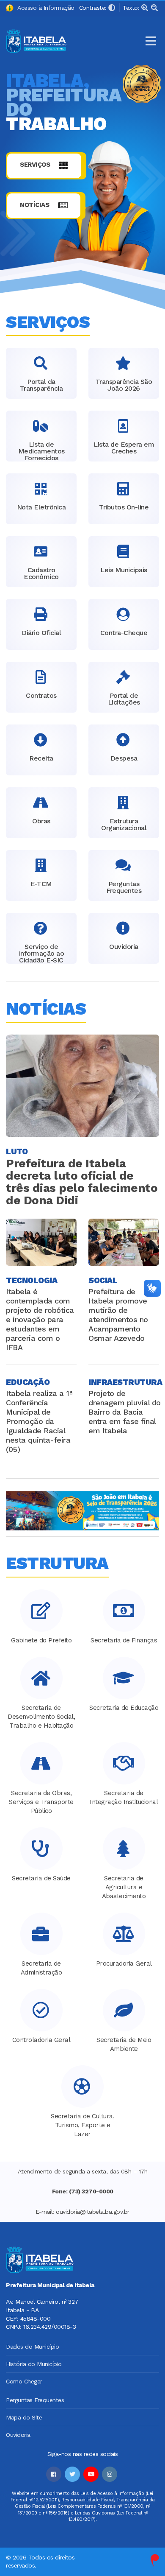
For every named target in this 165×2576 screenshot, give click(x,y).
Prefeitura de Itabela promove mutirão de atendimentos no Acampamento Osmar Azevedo (118, 1315)
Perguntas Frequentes (35, 2400)
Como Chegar (24, 2381)
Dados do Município (32, 2347)
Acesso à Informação (44, 8)
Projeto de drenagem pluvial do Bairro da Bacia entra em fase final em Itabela (125, 1412)
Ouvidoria (18, 2435)
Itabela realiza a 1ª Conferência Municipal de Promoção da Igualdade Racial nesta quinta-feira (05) (39, 1421)
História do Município (34, 2364)
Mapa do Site (24, 2417)
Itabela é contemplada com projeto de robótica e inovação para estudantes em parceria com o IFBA (40, 1319)
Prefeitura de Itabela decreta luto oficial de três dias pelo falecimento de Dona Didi (82, 1182)
